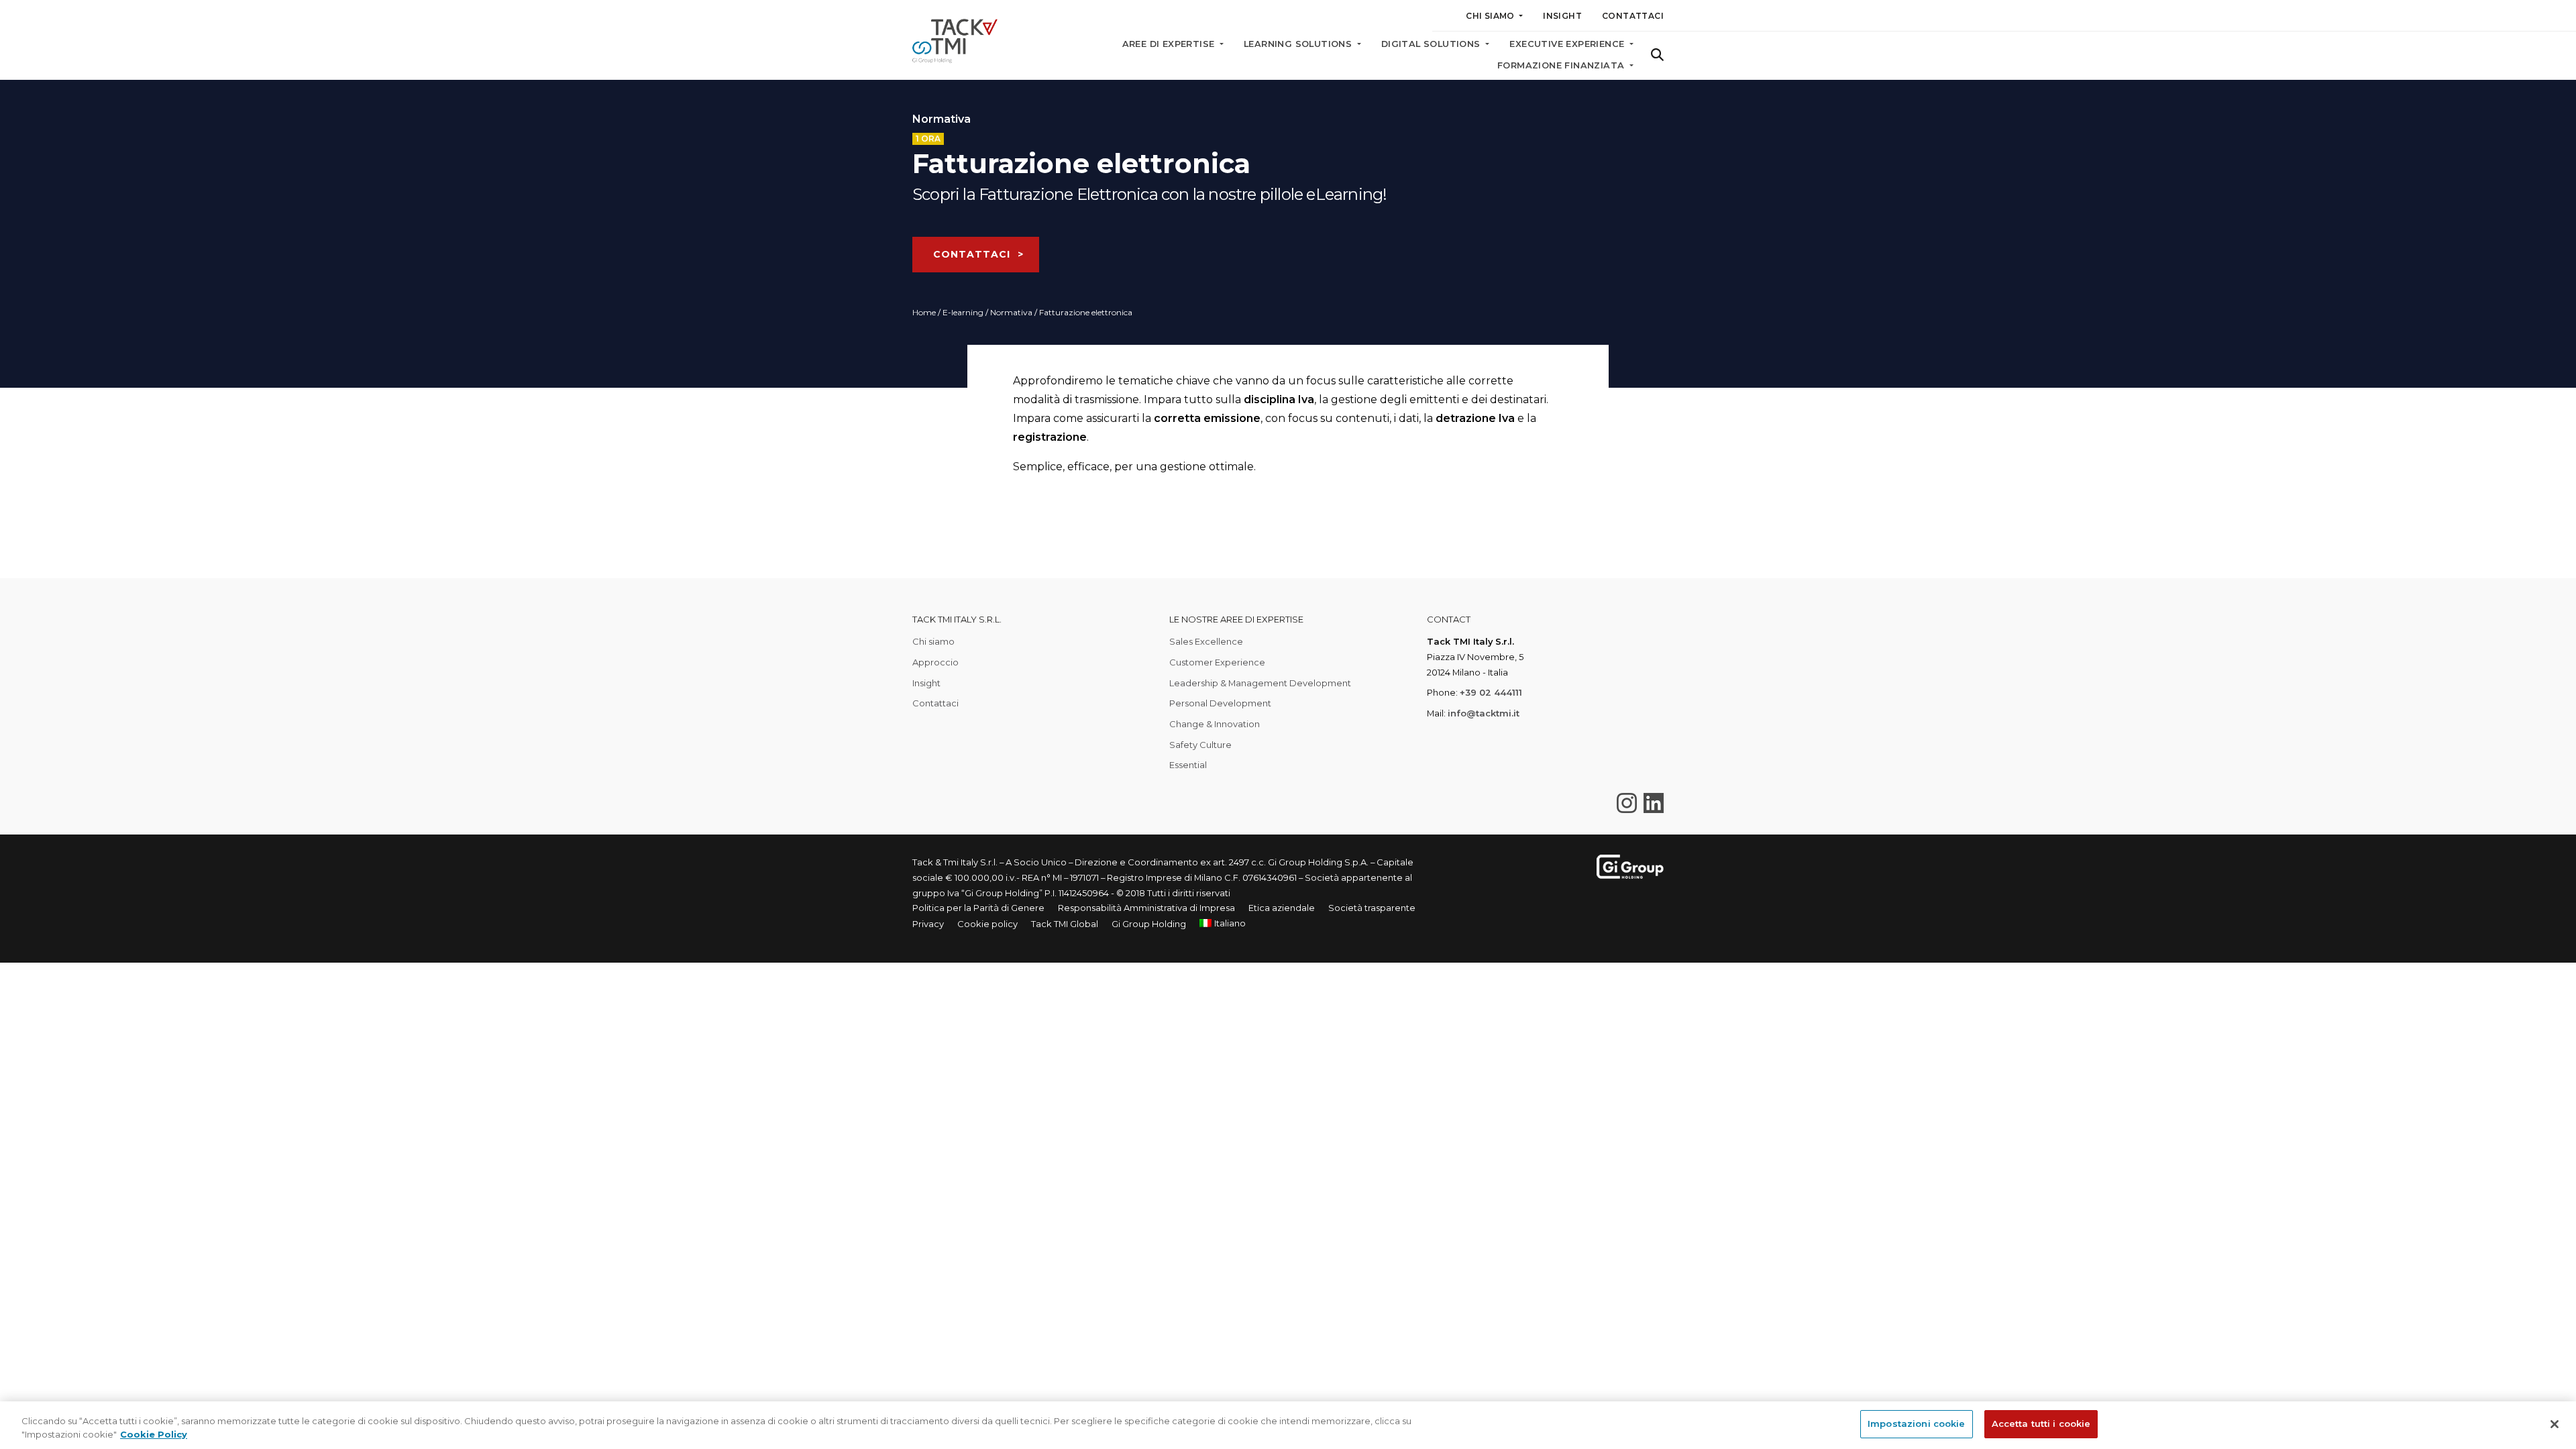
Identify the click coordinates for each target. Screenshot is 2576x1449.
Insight (1562, 16)
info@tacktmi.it (1484, 713)
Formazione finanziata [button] (1562, 65)
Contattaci (1633, 16)
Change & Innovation (1215, 724)
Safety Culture (1200, 745)
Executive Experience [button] (1568, 44)
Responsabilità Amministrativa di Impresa (1146, 908)
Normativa (1011, 312)
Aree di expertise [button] (1170, 44)
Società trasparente (1372, 908)
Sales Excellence (1206, 641)
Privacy (928, 924)
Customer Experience (1217, 662)
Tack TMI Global (1065, 924)
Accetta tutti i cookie (2041, 1424)
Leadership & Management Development (1260, 683)
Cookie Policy (154, 1434)
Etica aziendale (1282, 908)
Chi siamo (933, 641)
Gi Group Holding (1149, 924)
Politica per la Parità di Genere (978, 908)
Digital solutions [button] (1432, 44)
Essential (1188, 765)
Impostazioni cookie (1916, 1424)
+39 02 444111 (1491, 692)
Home (924, 312)
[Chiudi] (2555, 1424)
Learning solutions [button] (1299, 44)
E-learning (963, 312)
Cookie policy (987, 924)
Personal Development (1220, 703)
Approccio (935, 662)
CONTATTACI (972, 254)
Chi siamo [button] (1491, 16)
